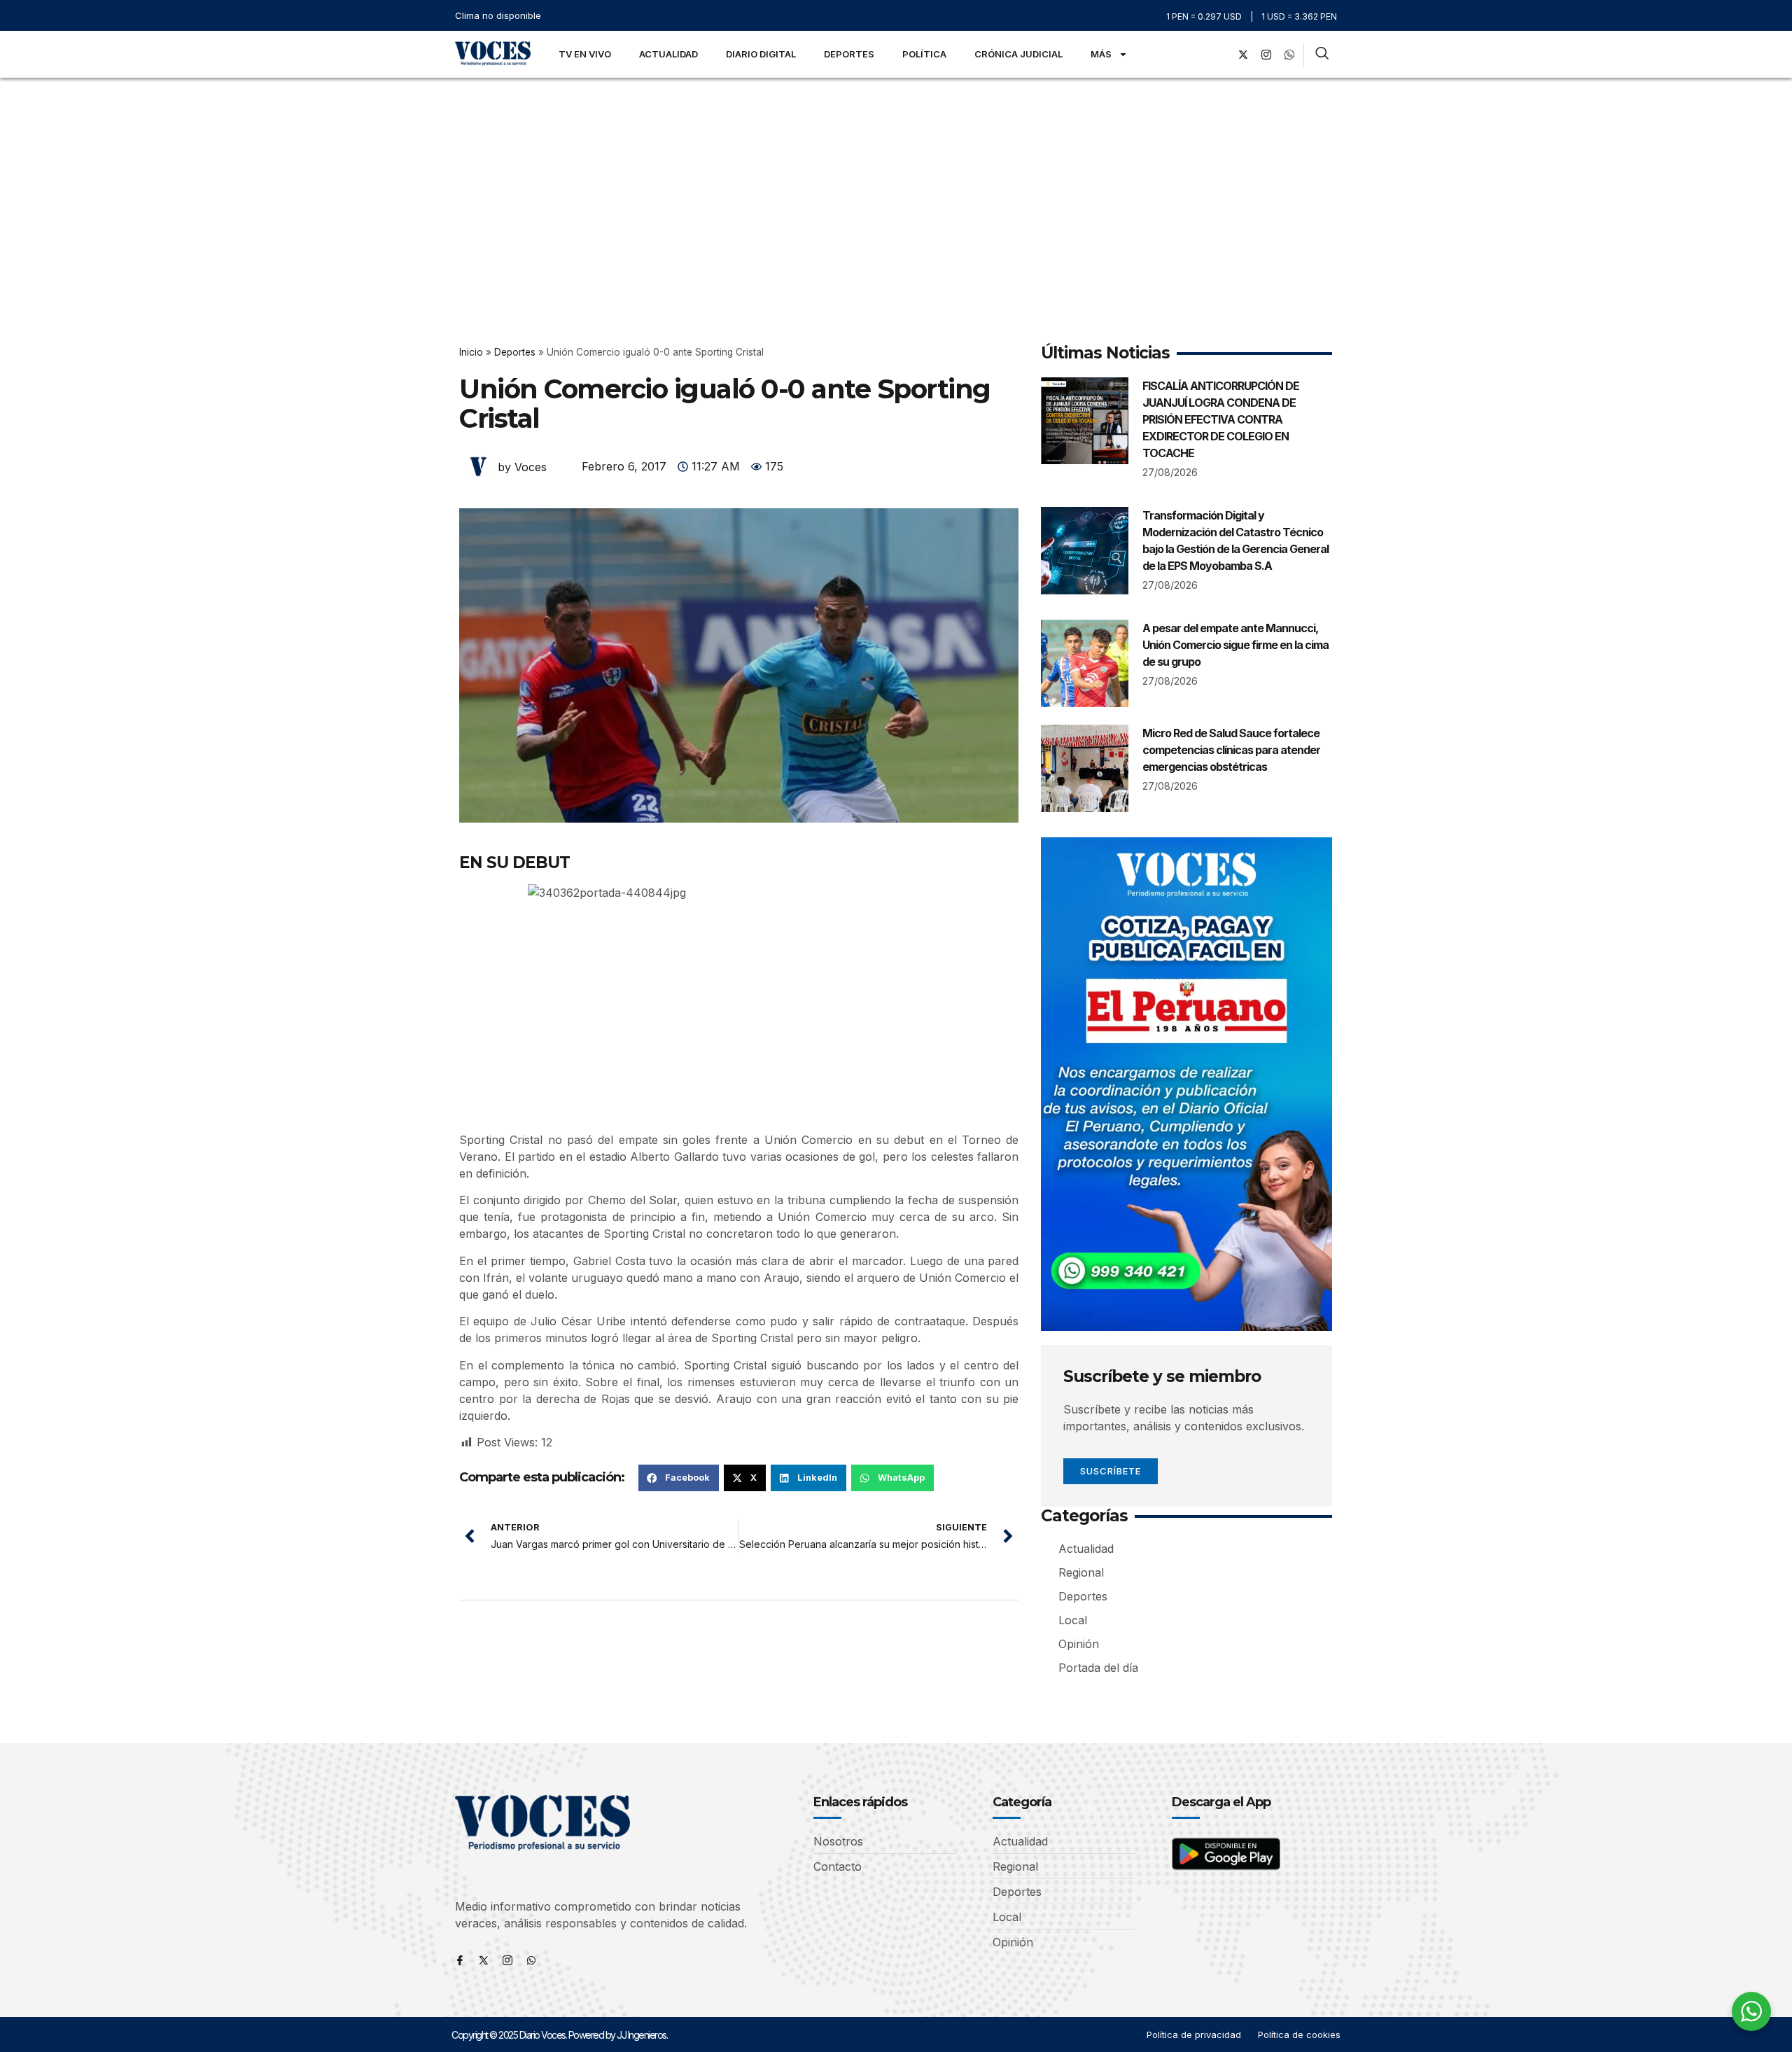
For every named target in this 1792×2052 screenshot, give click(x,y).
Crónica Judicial (1018, 54)
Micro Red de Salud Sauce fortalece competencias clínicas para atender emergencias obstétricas (1231, 750)
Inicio (471, 352)
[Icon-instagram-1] (1266, 55)
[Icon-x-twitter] (484, 1960)
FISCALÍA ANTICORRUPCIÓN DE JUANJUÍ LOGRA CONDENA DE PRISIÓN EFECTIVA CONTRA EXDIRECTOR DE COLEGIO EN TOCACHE (1221, 419)
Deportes (849, 54)
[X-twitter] (1243, 55)
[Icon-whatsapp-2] (1289, 55)
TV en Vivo (585, 54)
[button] (679, 1478)
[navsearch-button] (1322, 55)
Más (1101, 54)
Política (924, 54)
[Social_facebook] (1220, 55)
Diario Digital (761, 54)
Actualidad (668, 54)
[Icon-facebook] (460, 1960)
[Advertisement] (896, 183)
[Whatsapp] (531, 1960)
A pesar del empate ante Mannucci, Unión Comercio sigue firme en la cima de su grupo (1235, 645)
